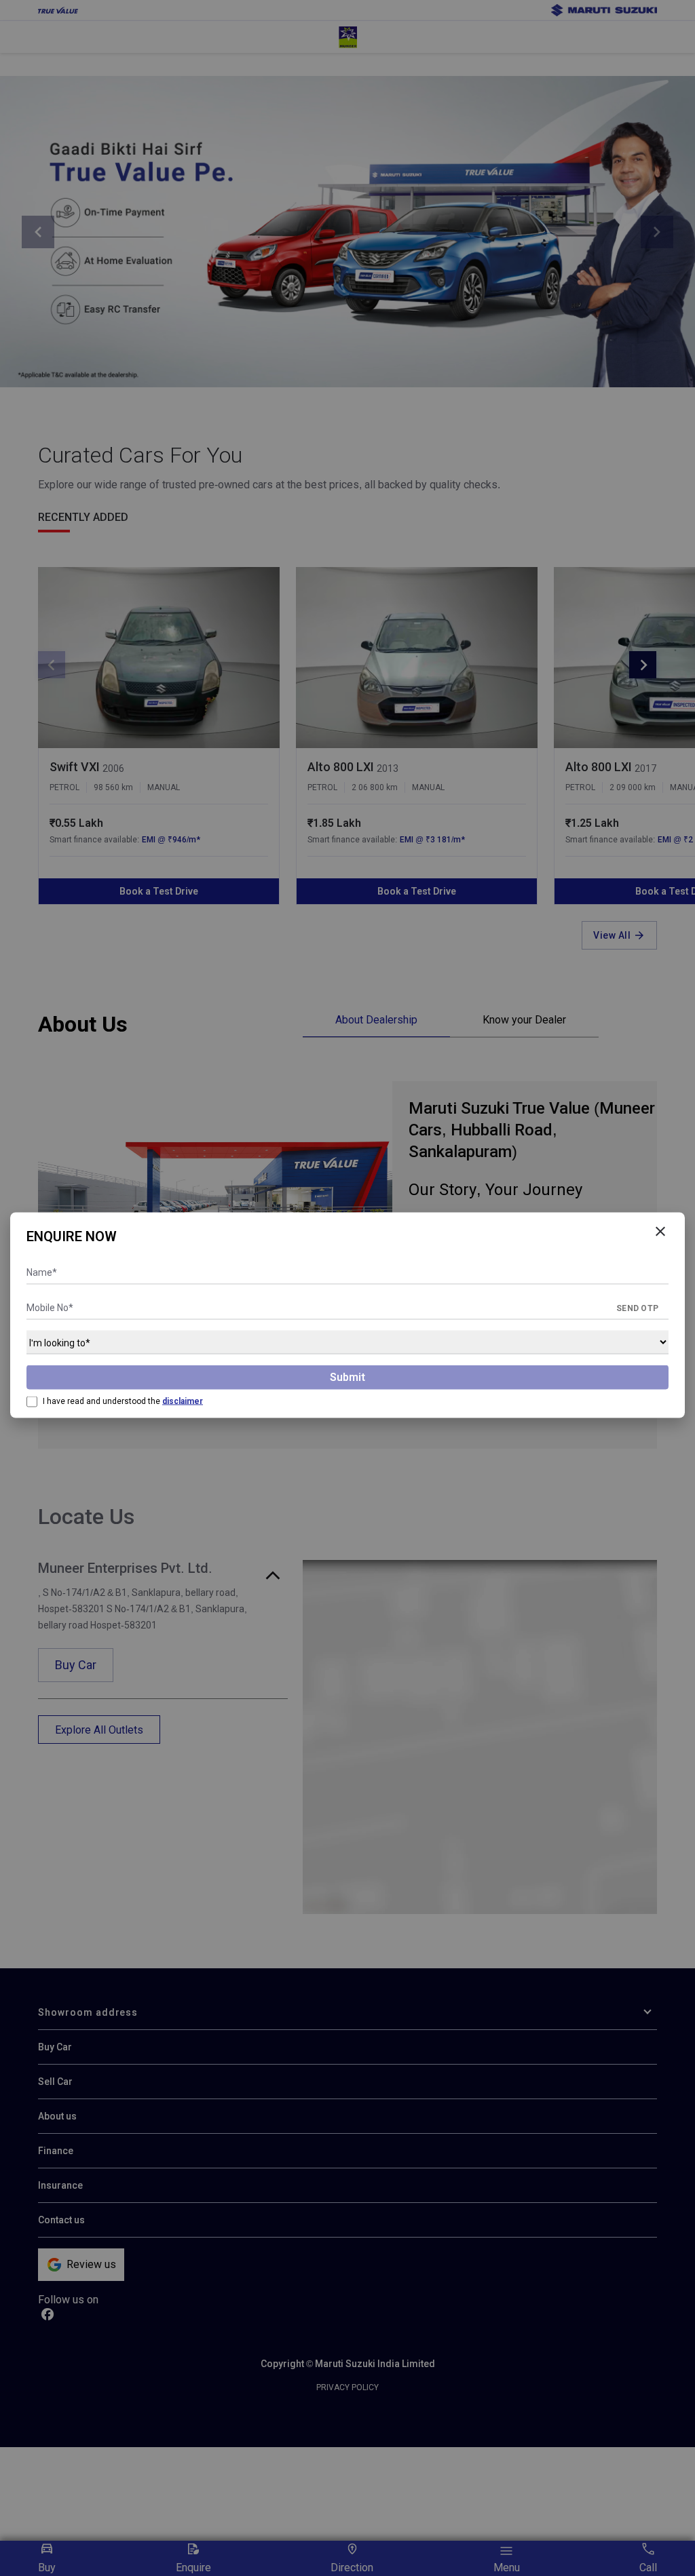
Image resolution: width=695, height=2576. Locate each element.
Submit (347, 1377)
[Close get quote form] (660, 1232)
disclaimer (183, 1401)
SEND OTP (637, 1308)
